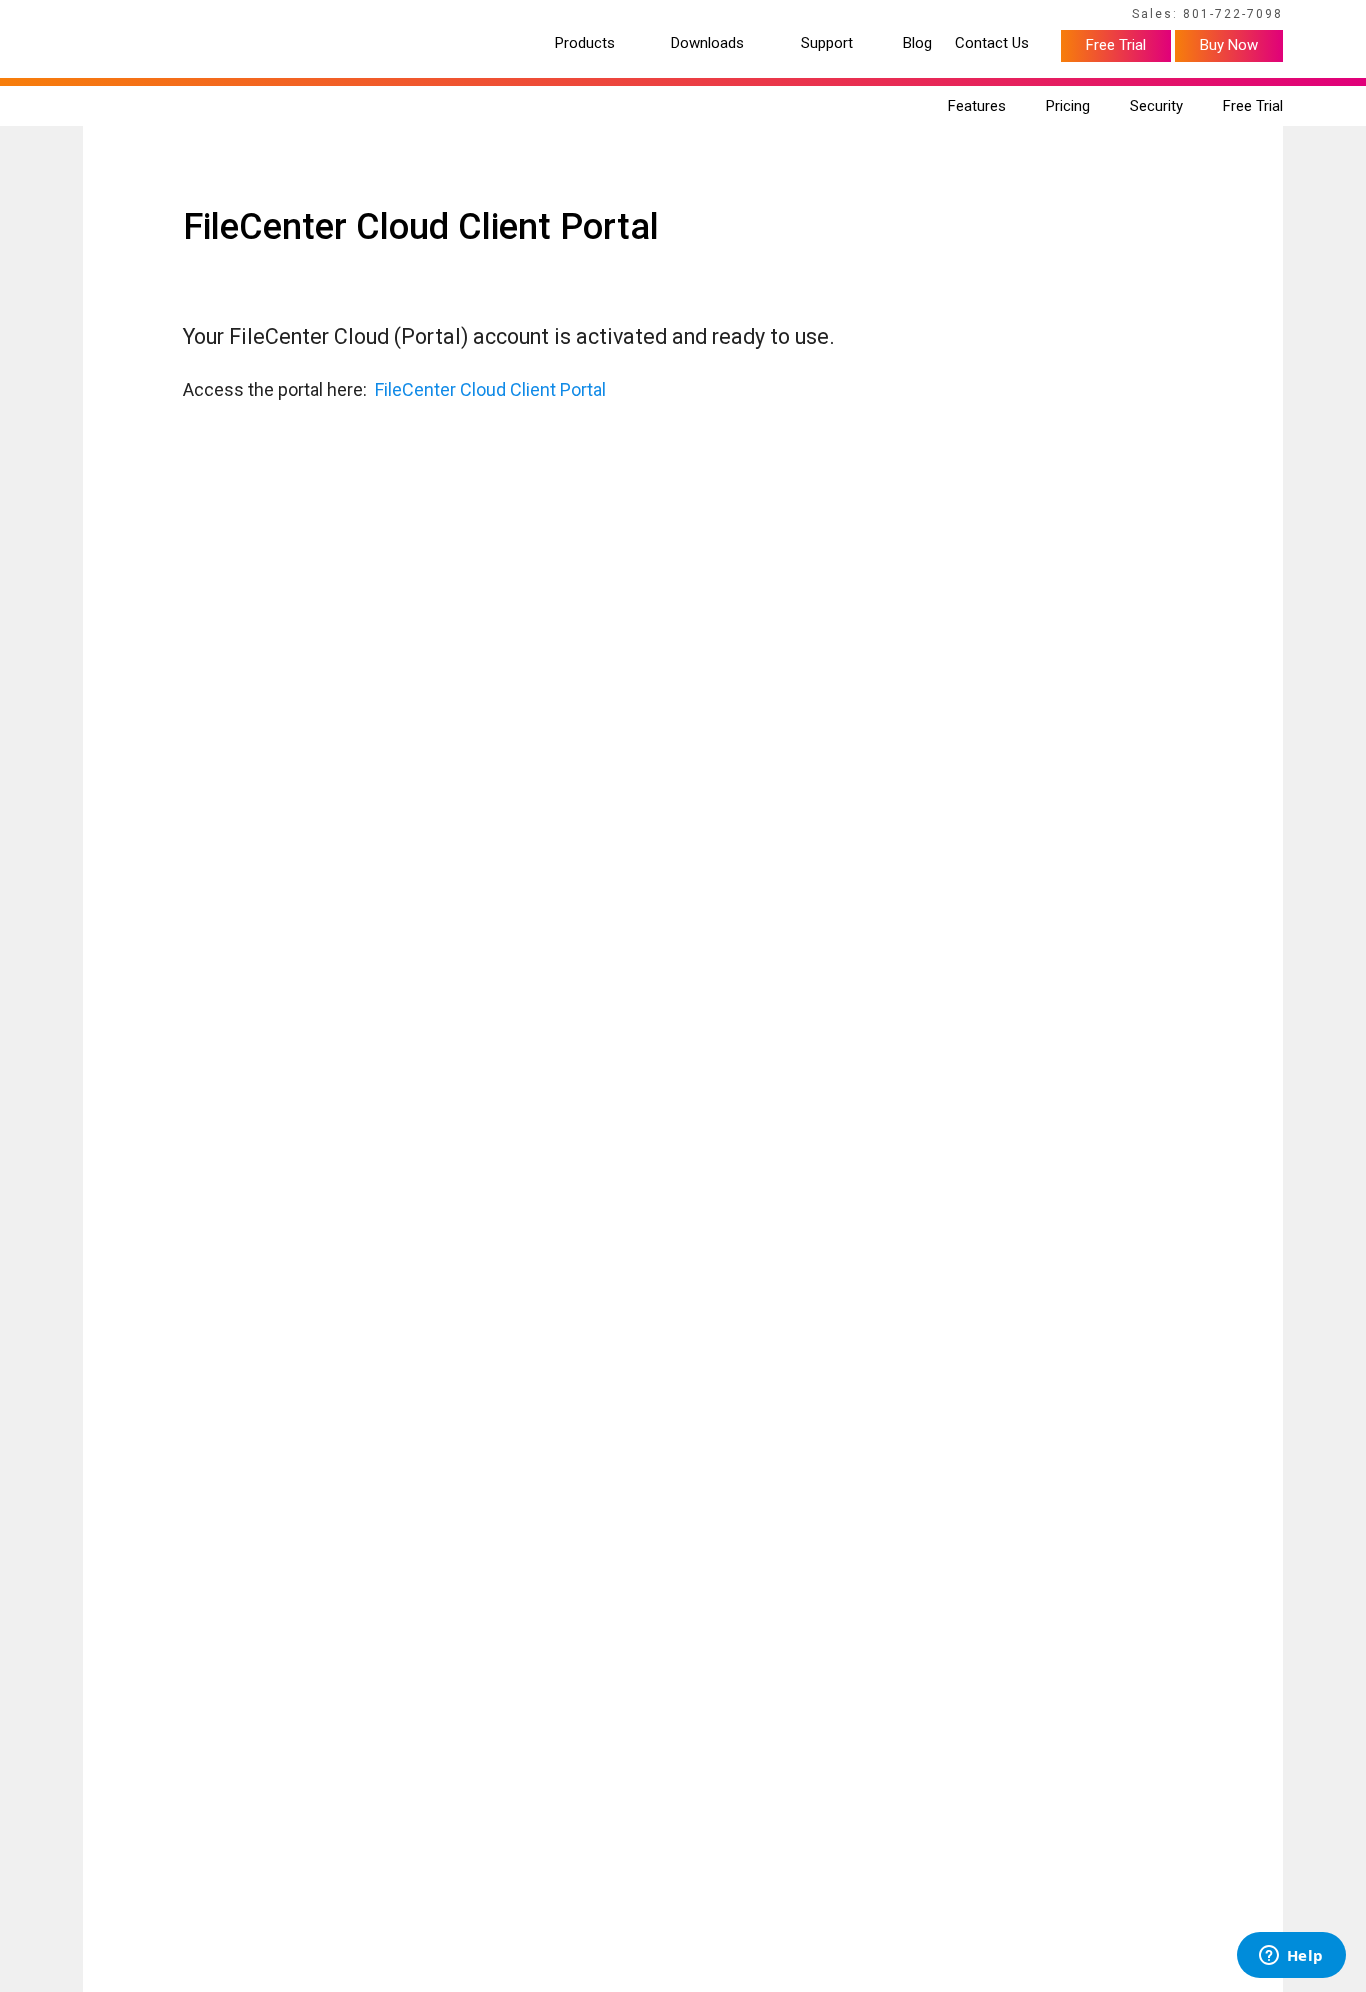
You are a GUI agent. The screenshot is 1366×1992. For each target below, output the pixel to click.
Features (977, 106)
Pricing (1068, 106)
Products (585, 43)
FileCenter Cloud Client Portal (490, 389)
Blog (917, 43)
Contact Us (992, 43)
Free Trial (1116, 45)
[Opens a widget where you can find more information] (1291, 1957)
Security (1156, 106)
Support (827, 43)
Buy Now (1229, 45)
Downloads (707, 43)
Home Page (113, 17)
